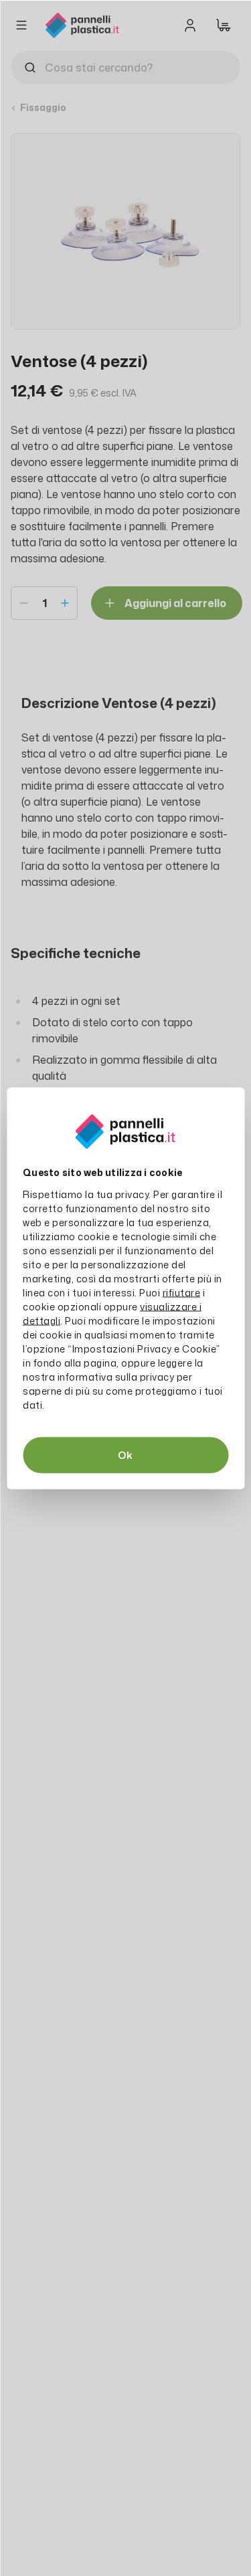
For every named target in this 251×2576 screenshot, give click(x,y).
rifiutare (182, 1292)
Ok (125, 1454)
